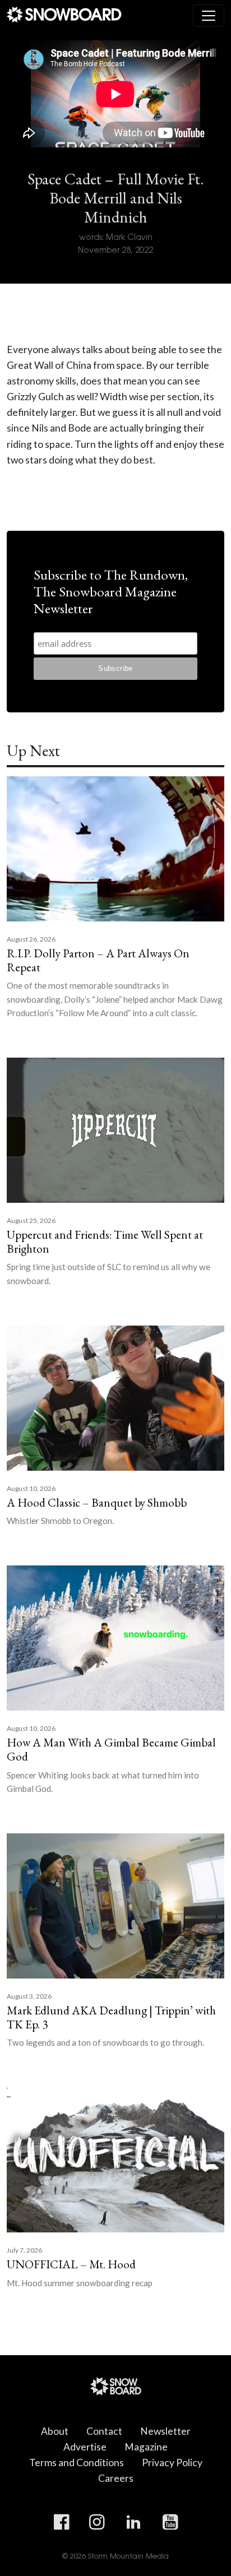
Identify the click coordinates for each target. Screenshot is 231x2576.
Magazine (146, 2447)
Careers (116, 2478)
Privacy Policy (172, 2463)
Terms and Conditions (77, 2463)
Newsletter (165, 2431)
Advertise (85, 2447)
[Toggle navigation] (209, 16)
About (55, 2431)
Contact (104, 2431)
